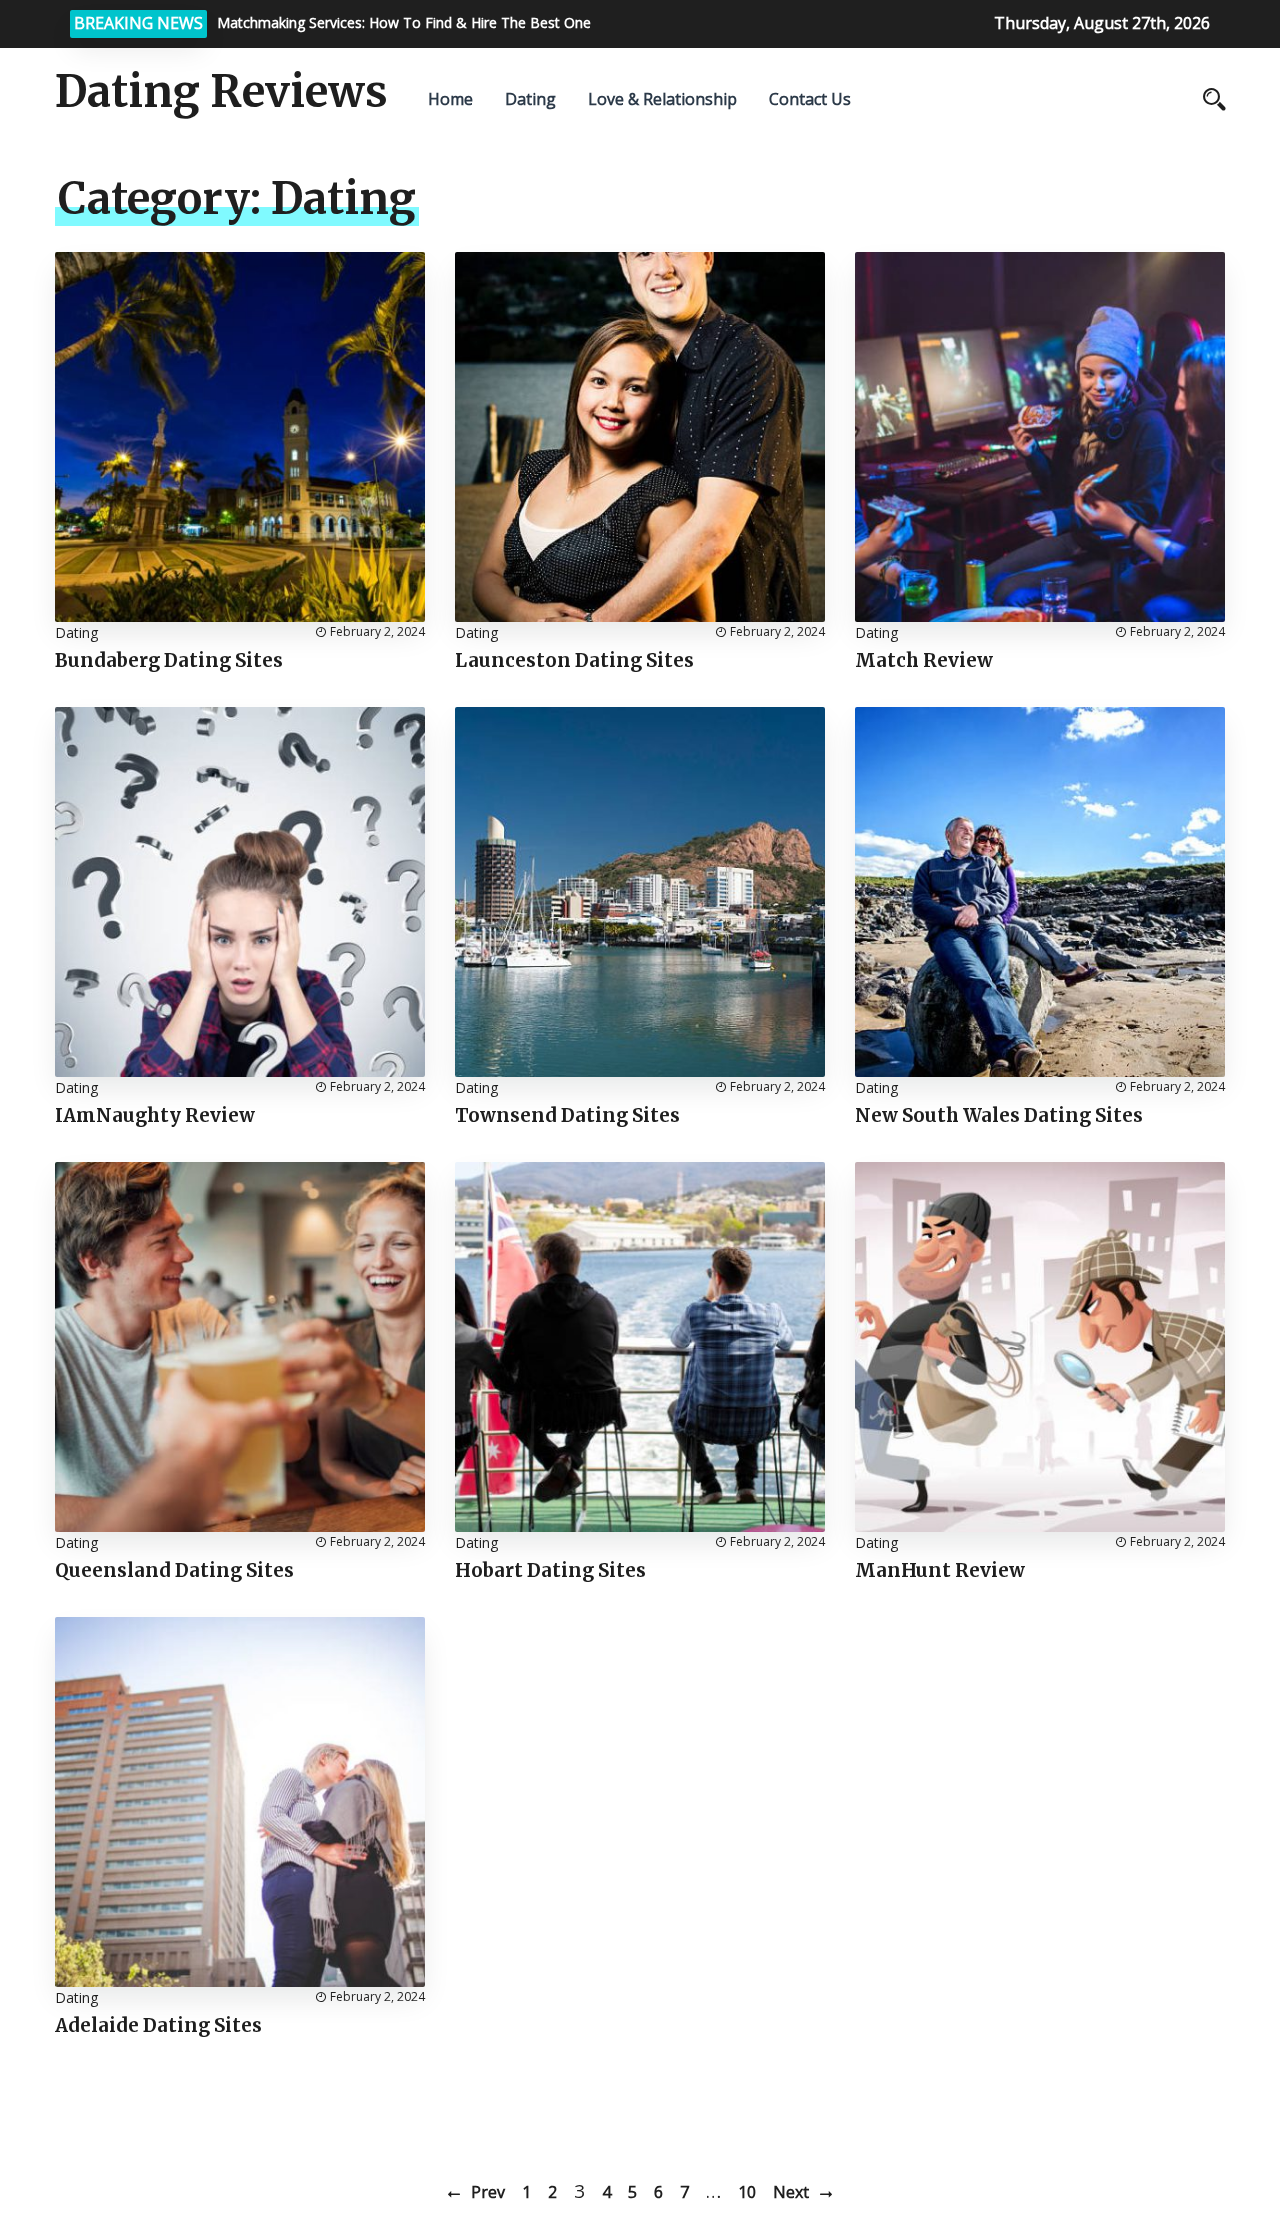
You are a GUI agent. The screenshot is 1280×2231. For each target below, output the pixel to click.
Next (791, 2192)
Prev (488, 2192)
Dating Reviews (221, 92)
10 (747, 2192)
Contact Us (810, 99)
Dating (530, 99)
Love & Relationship (662, 99)
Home (450, 99)
